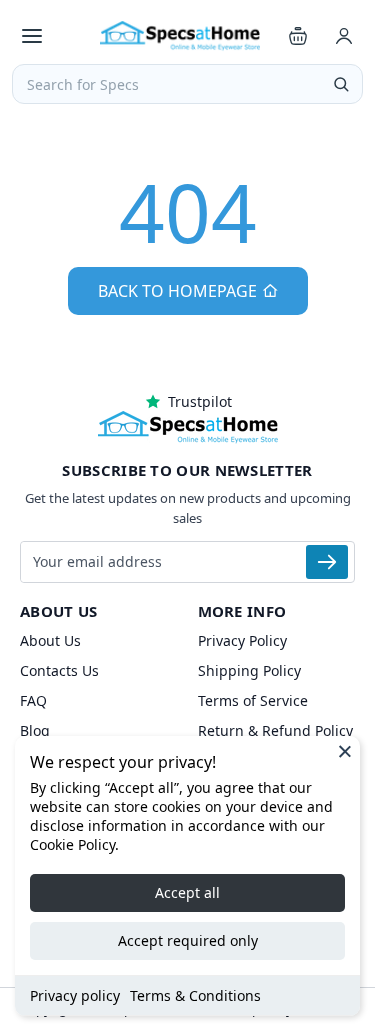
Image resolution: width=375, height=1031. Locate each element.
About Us (50, 640)
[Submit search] (341, 84)
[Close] (345, 751)
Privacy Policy (242, 640)
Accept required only (188, 940)
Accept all (187, 892)
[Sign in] (344, 36)
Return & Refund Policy (275, 730)
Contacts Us (59, 670)
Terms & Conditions (195, 995)
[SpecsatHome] (180, 36)
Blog (35, 730)
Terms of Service (253, 700)
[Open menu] (32, 36)
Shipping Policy (249, 670)
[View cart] (298, 36)
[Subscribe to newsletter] (327, 562)
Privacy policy (75, 995)
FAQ (33, 700)
